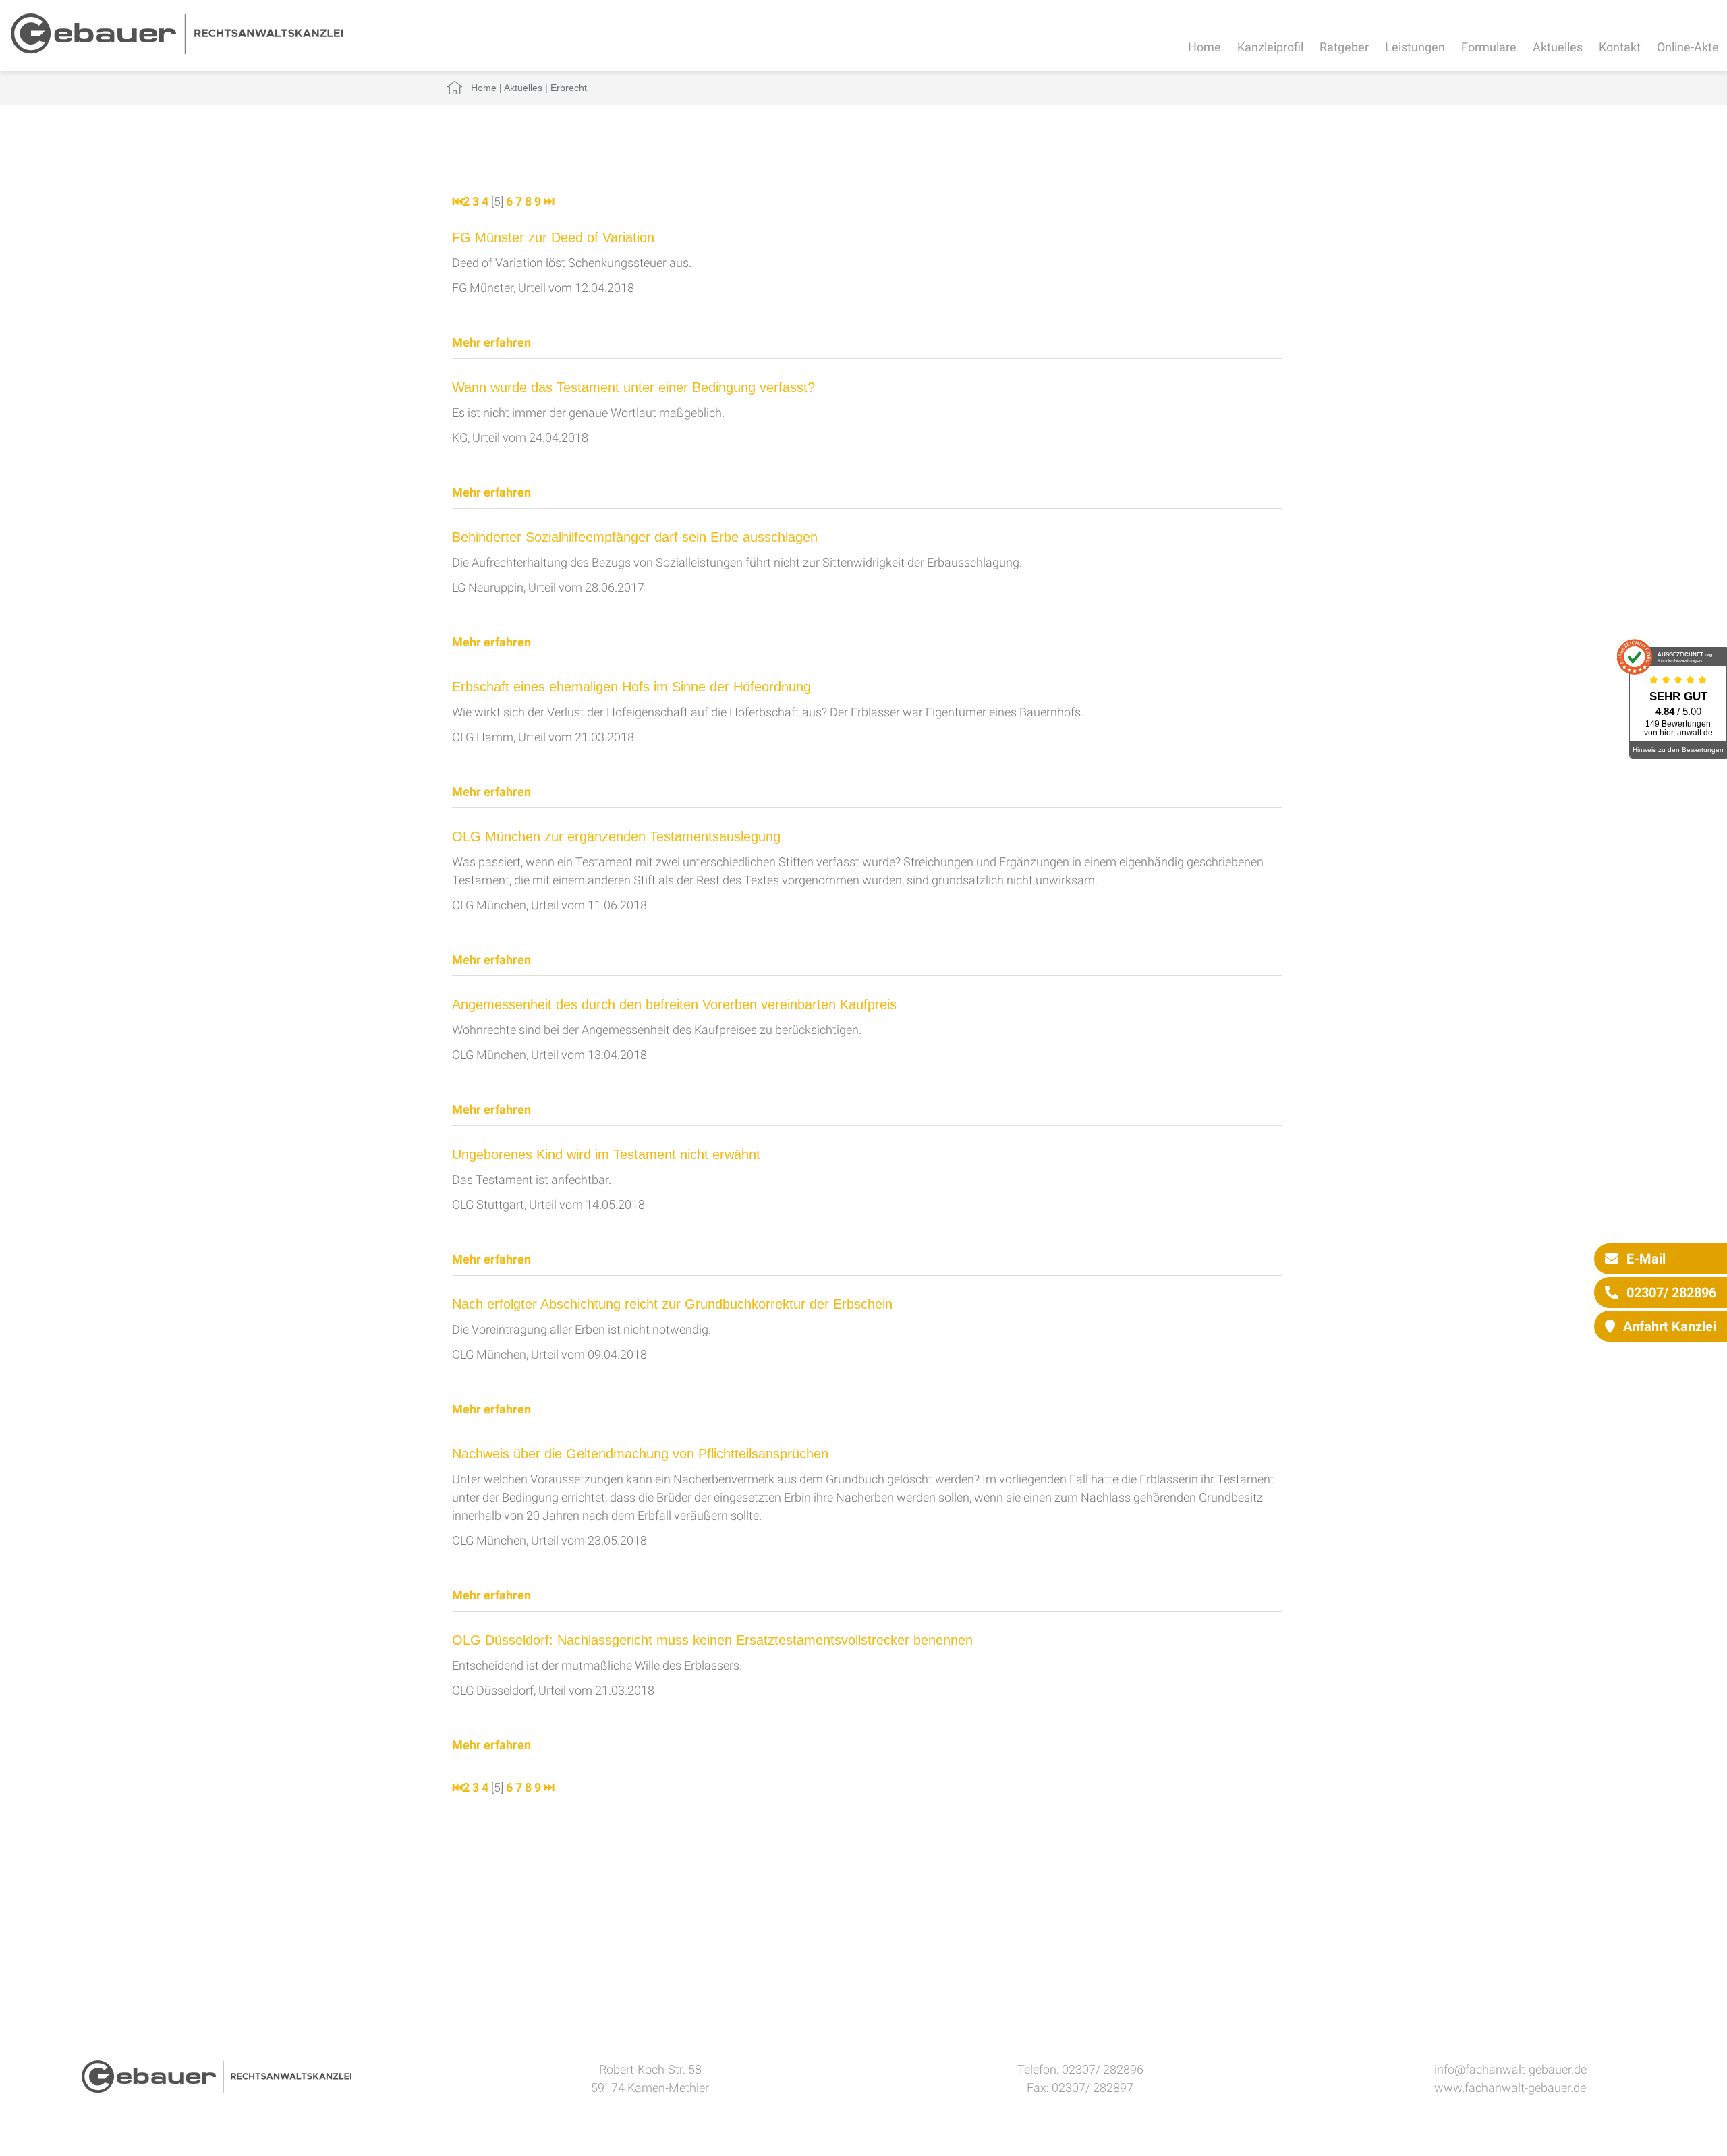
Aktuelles (1558, 47)
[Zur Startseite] (177, 50)
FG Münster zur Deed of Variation (553, 237)
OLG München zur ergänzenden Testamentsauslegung (616, 836)
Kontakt (1620, 47)
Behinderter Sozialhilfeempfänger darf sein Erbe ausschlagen (635, 537)
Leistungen (1415, 47)
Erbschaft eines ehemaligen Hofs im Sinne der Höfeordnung (631, 687)
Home (1205, 47)
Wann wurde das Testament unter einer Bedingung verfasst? (633, 387)
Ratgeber (1344, 47)
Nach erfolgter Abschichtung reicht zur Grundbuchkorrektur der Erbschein (672, 1304)
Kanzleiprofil (1270, 47)
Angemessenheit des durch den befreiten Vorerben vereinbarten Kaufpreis (674, 1004)
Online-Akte (1688, 47)
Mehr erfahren (491, 342)
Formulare (1489, 47)
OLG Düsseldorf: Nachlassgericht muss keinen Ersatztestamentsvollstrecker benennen (712, 1640)
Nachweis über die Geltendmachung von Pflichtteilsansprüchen (640, 1454)
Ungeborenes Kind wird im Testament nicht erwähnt (606, 1154)
